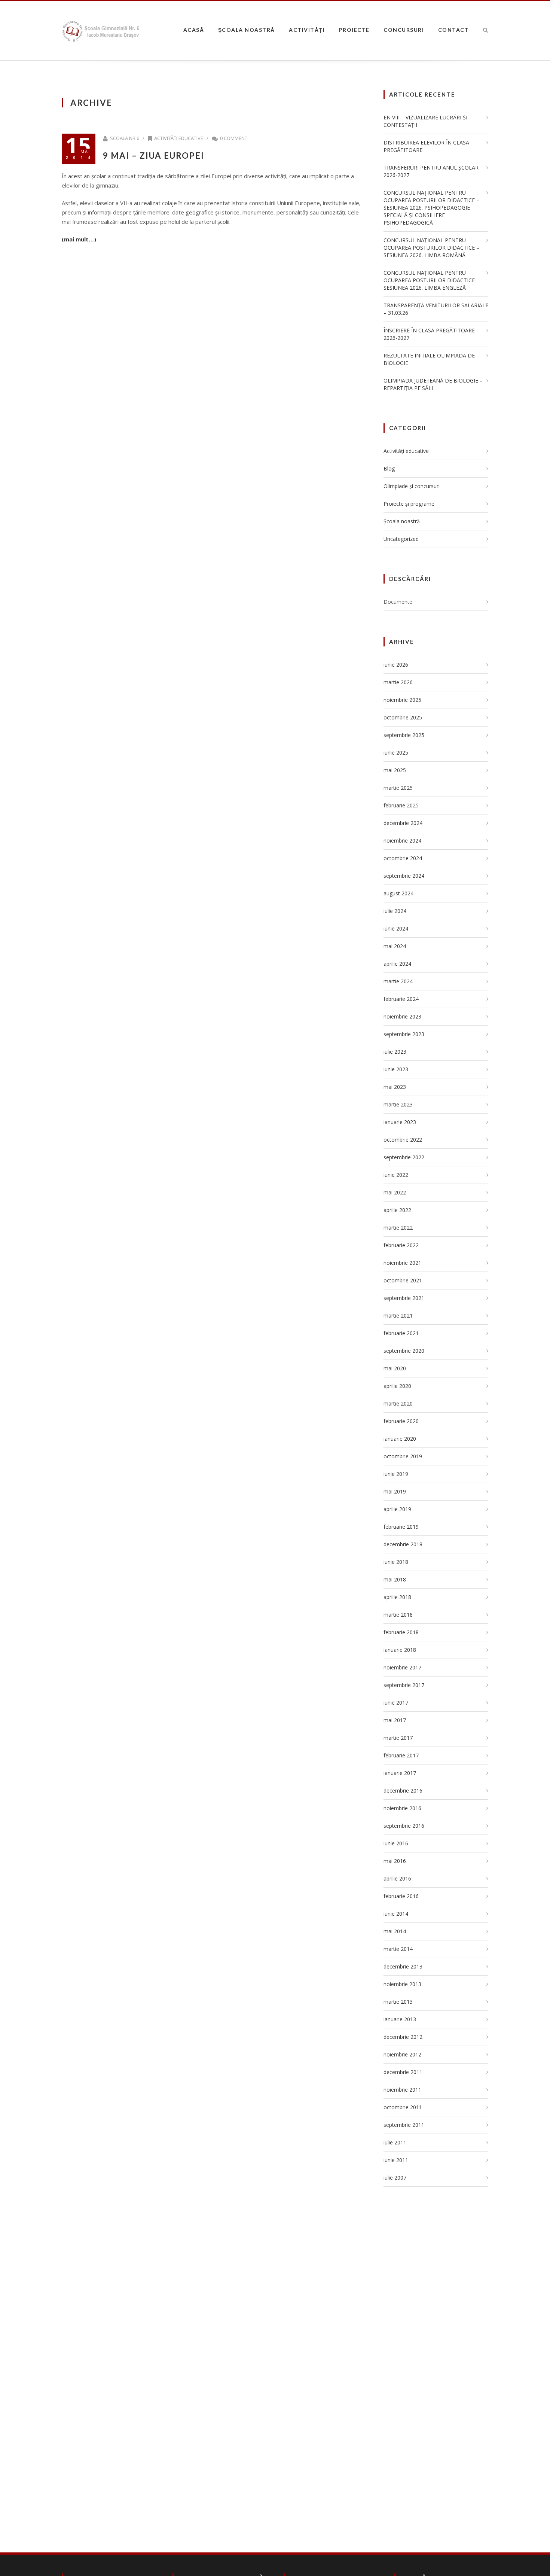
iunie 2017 (396, 1703)
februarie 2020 (401, 1421)
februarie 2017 (401, 1755)
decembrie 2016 (403, 1791)
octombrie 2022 (403, 1140)
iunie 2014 (396, 1914)
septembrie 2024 (404, 876)
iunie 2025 (396, 753)
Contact (454, 30)
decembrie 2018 (403, 1544)
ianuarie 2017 (400, 1773)
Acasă (194, 30)
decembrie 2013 (403, 1966)
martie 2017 (398, 1738)
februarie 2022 (401, 1245)
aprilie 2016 (397, 1878)
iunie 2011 (396, 2160)
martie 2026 (398, 682)
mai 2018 (395, 1579)
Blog (389, 468)
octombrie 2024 (403, 858)
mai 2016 (395, 1861)
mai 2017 (395, 1720)
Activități (307, 30)
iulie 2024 (395, 911)
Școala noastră (247, 30)
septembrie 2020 (404, 1351)
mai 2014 (395, 1931)
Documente (398, 602)
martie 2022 (398, 1228)
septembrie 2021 (404, 1298)
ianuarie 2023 (400, 1122)
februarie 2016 (401, 1896)
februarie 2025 (401, 805)
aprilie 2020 (397, 1386)
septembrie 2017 (404, 1685)
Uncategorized (401, 539)
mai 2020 (395, 1368)
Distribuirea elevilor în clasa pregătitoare (426, 146)
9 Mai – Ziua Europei (154, 156)
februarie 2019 (401, 1527)
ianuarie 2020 (400, 1439)
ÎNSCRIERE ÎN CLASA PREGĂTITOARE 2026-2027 (429, 334)
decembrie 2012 (403, 2037)
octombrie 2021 (403, 1280)
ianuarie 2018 (400, 1650)
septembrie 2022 (404, 1157)
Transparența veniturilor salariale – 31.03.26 (436, 309)
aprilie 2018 (397, 1597)
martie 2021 (398, 1316)
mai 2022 (395, 1192)
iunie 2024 (396, 928)
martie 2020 (398, 1403)
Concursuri (404, 30)
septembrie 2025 (404, 735)
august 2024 (398, 893)
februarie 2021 (401, 1333)
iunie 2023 (396, 1069)
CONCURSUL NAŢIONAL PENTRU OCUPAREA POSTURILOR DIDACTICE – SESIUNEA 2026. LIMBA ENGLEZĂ (431, 280)
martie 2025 (398, 788)
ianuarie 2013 (400, 2019)
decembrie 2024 (403, 823)
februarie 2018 (401, 1632)
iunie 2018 (396, 1562)
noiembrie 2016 (402, 1808)
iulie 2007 (395, 2178)
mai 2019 (395, 1491)
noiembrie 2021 (402, 1263)
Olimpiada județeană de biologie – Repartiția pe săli (433, 384)
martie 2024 (398, 981)
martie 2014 (398, 1949)
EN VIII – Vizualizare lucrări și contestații (425, 121)
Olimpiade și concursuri (412, 486)
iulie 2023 (395, 1052)
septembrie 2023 (404, 1034)
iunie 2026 (396, 665)
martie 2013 (398, 2002)
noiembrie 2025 (402, 700)
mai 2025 (395, 770)
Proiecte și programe (409, 504)
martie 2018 (398, 1615)
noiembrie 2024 (402, 841)
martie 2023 (398, 1104)
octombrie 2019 (403, 1456)
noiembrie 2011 (402, 2090)
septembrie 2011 (404, 2125)
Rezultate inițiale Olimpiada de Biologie (429, 359)
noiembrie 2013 (402, 1984)
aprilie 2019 (397, 1509)
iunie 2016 (396, 1843)
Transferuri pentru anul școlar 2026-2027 (431, 171)
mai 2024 (395, 946)
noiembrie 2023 (402, 1016)
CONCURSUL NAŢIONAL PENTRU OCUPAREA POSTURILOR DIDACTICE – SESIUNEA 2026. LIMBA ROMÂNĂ (431, 248)
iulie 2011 (395, 2142)
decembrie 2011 (403, 2072)
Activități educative (179, 138)
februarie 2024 (401, 999)
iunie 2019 (396, 1474)
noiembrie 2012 (402, 2054)
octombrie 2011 (403, 2107)
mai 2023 (395, 1087)
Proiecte (354, 30)
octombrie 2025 (403, 717)
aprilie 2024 (397, 964)
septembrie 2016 (404, 1826)
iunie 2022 (396, 1175)
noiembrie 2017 (402, 1667)
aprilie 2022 (397, 1210)
